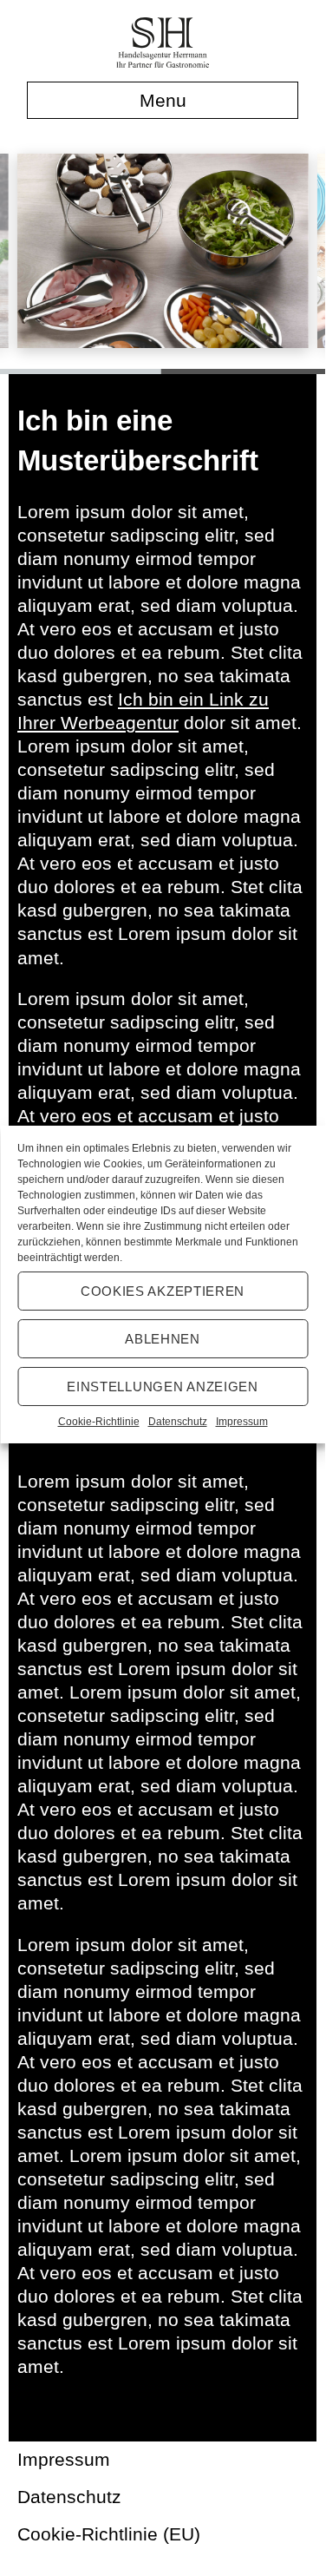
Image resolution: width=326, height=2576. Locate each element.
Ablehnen (163, 1338)
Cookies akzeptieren (163, 1290)
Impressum (242, 1422)
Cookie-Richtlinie (99, 1422)
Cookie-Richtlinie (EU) (109, 2534)
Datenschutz (178, 1422)
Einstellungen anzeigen (162, 1386)
